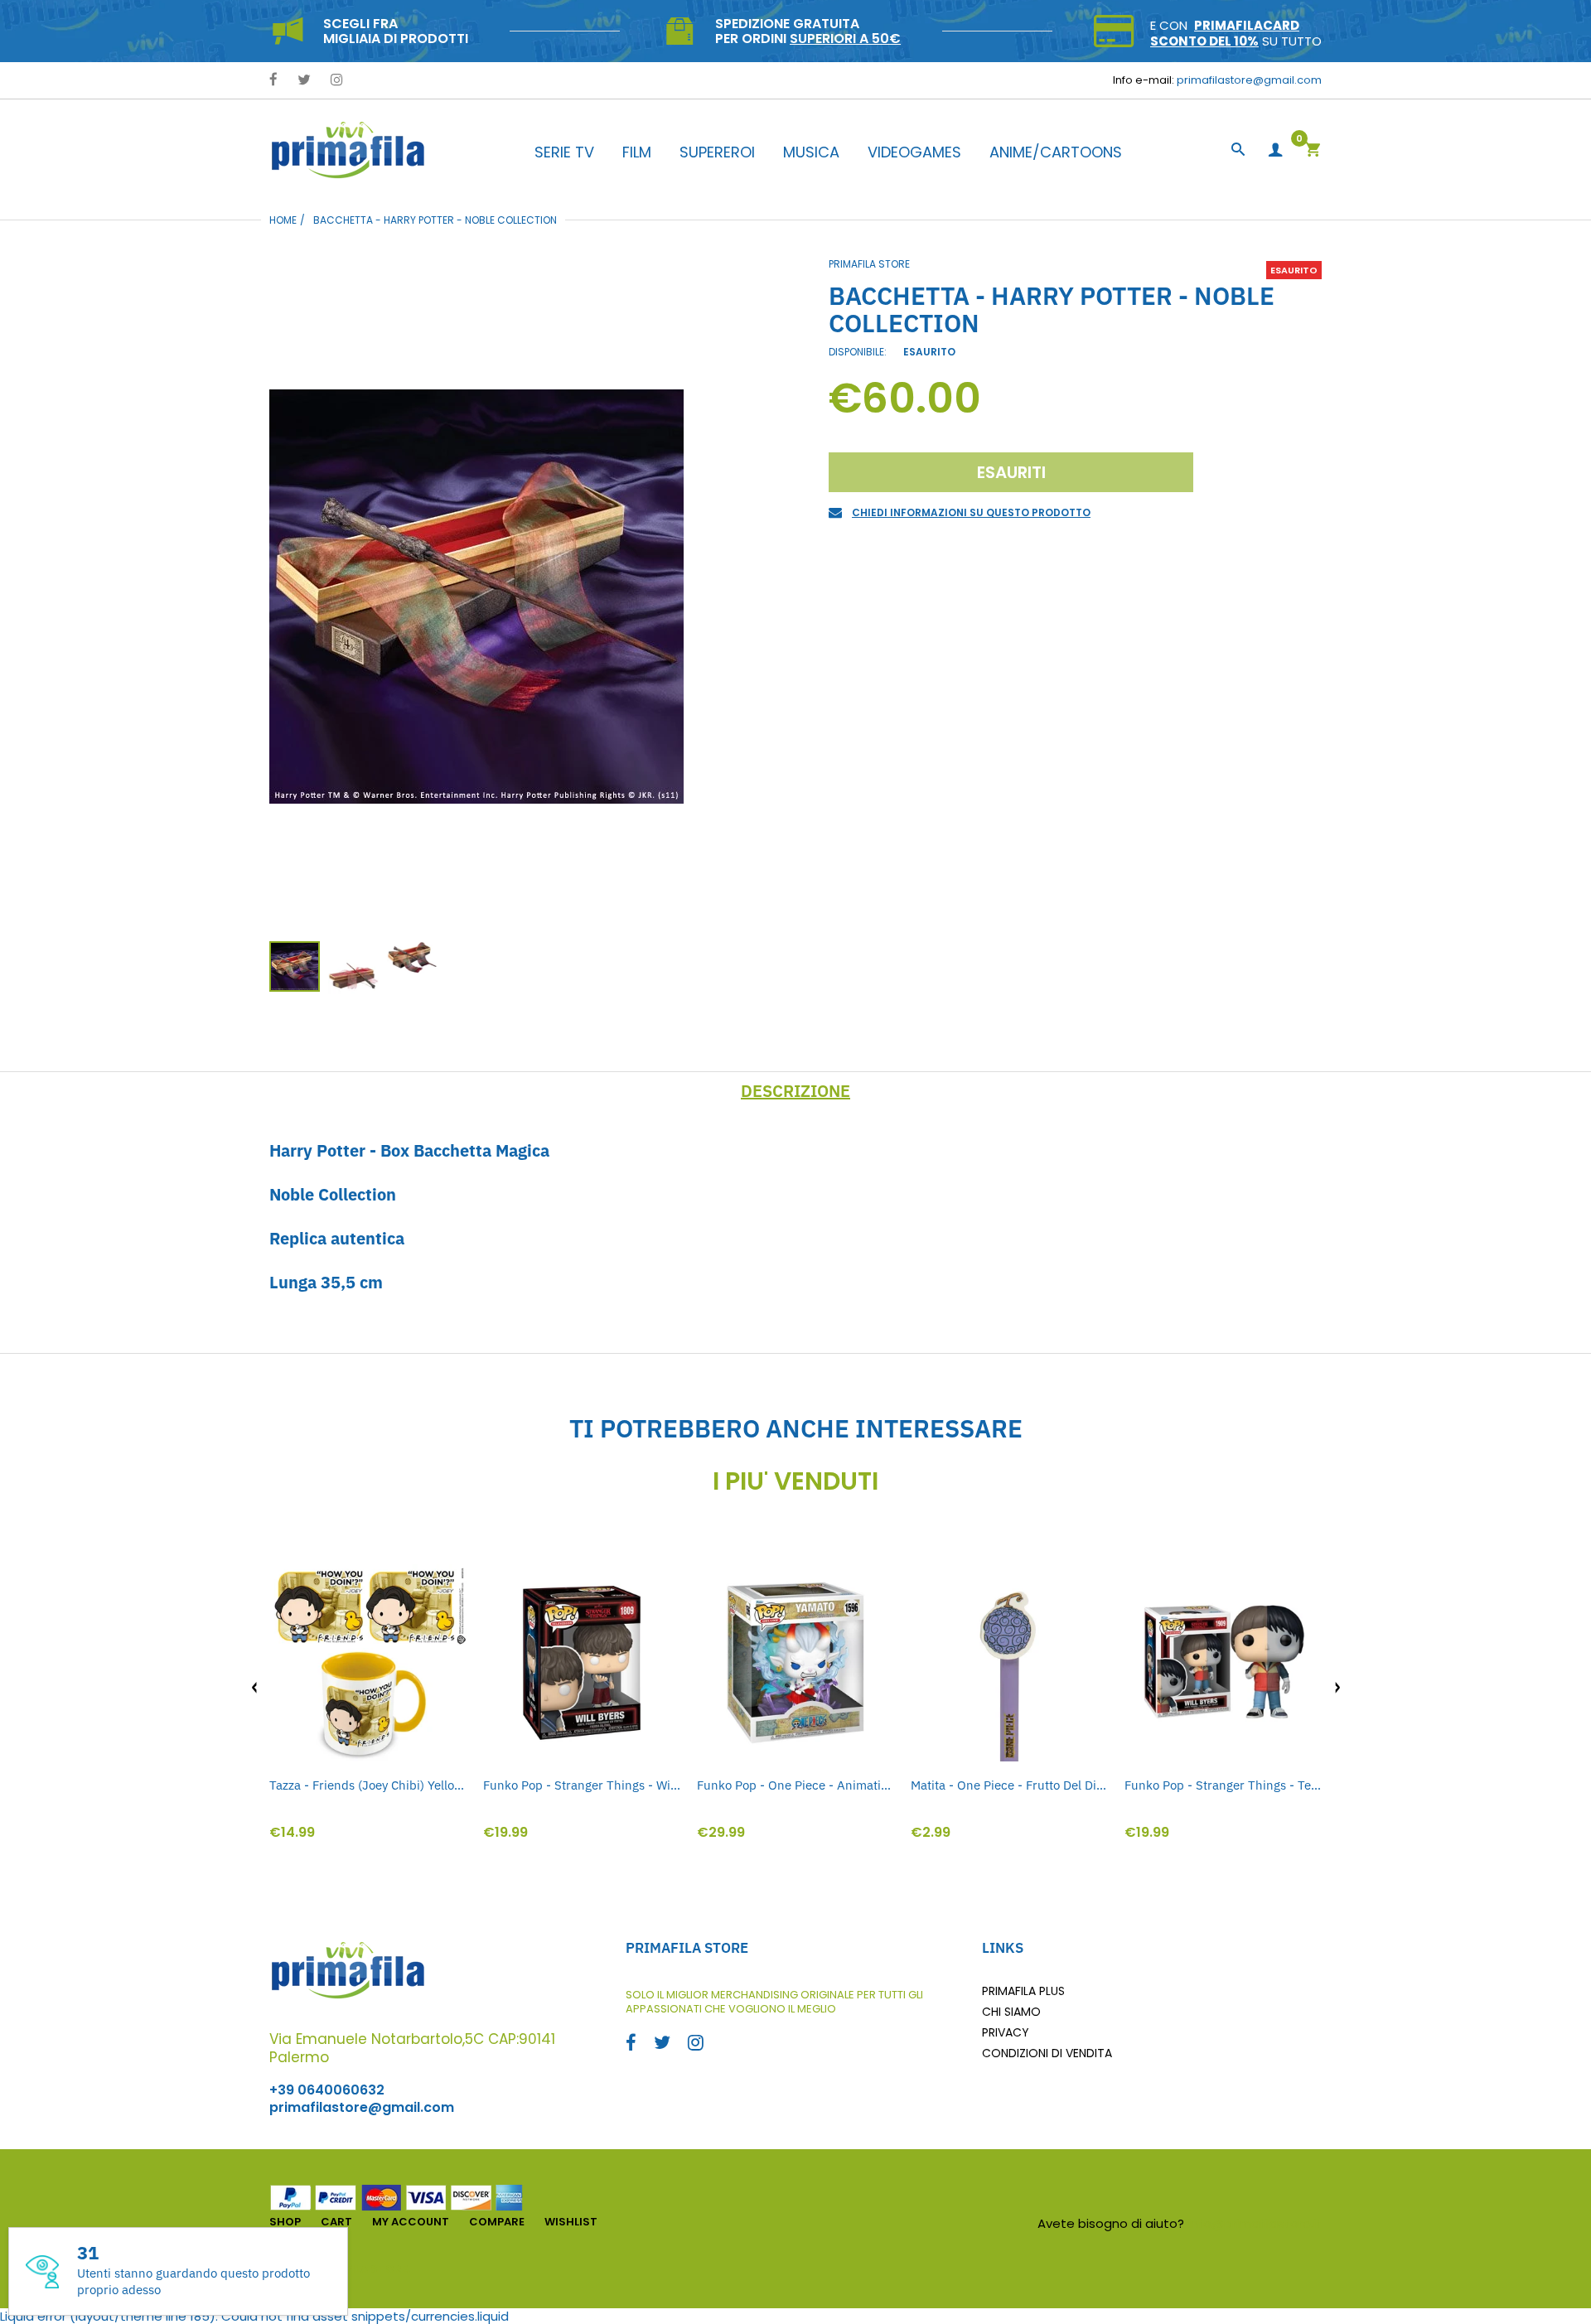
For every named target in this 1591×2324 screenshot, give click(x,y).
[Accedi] (1275, 150)
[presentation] (254, 1688)
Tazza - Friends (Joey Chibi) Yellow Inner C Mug (368, 1785)
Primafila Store (869, 264)
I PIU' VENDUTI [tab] (795, 1481)
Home (283, 220)
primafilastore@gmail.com (1249, 80)
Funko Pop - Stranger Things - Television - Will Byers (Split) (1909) (1223, 1785)
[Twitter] (304, 81)
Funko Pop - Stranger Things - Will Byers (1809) (582, 1785)
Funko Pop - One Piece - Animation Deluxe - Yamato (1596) (795, 1785)
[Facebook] (273, 81)
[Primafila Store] (348, 150)
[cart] (1313, 151)
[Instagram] (337, 81)
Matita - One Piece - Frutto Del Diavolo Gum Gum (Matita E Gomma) (1009, 1785)
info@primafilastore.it (1255, 2223)
